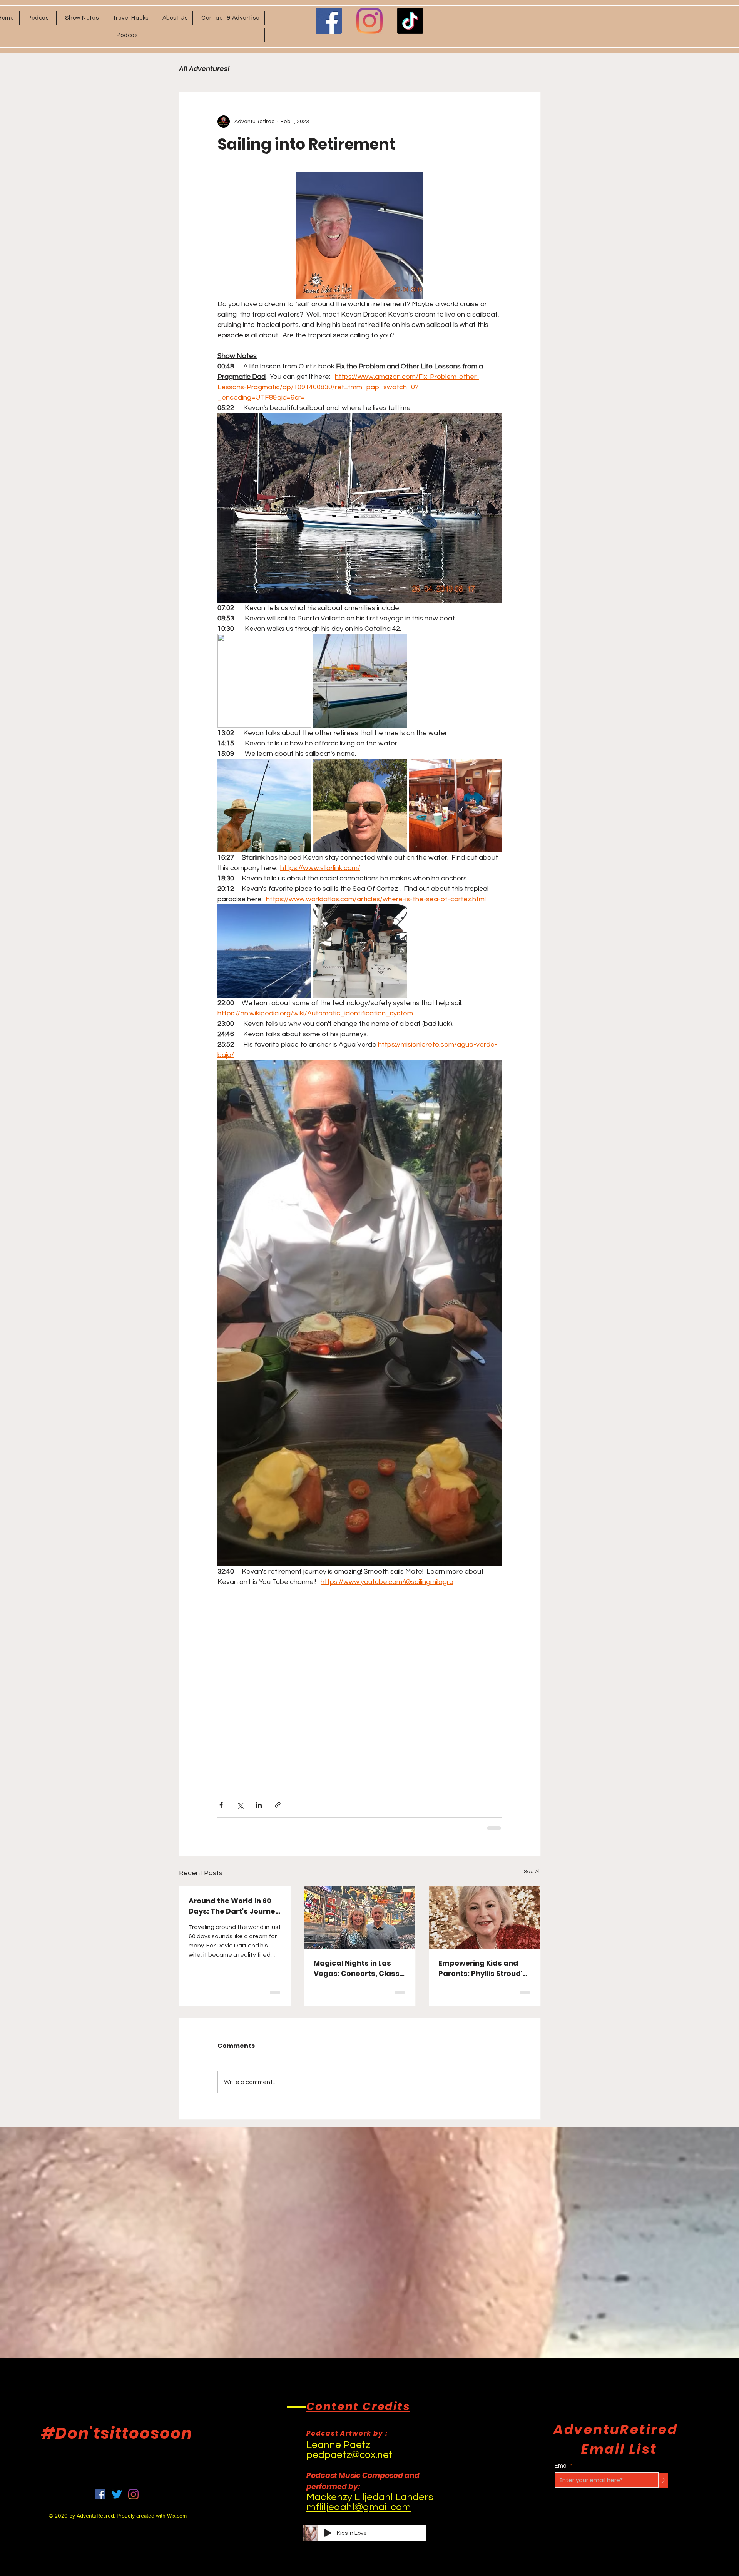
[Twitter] (117, 2494)
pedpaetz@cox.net (349, 2455)
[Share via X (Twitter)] (240, 1805)
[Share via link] (278, 1805)
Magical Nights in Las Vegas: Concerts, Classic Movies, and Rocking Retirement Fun (360, 1968)
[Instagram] (369, 21)
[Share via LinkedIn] (259, 1805)
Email (562, 2466)
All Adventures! (204, 69)
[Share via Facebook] (221, 1805)
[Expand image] (264, 681)
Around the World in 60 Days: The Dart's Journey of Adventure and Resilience (234, 1906)
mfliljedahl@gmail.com (359, 2507)
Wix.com (177, 2516)
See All (532, 1872)
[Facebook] (329, 21)
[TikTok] (410, 21)
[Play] (328, 2533)
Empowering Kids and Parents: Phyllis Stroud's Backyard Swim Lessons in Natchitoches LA (483, 1968)
